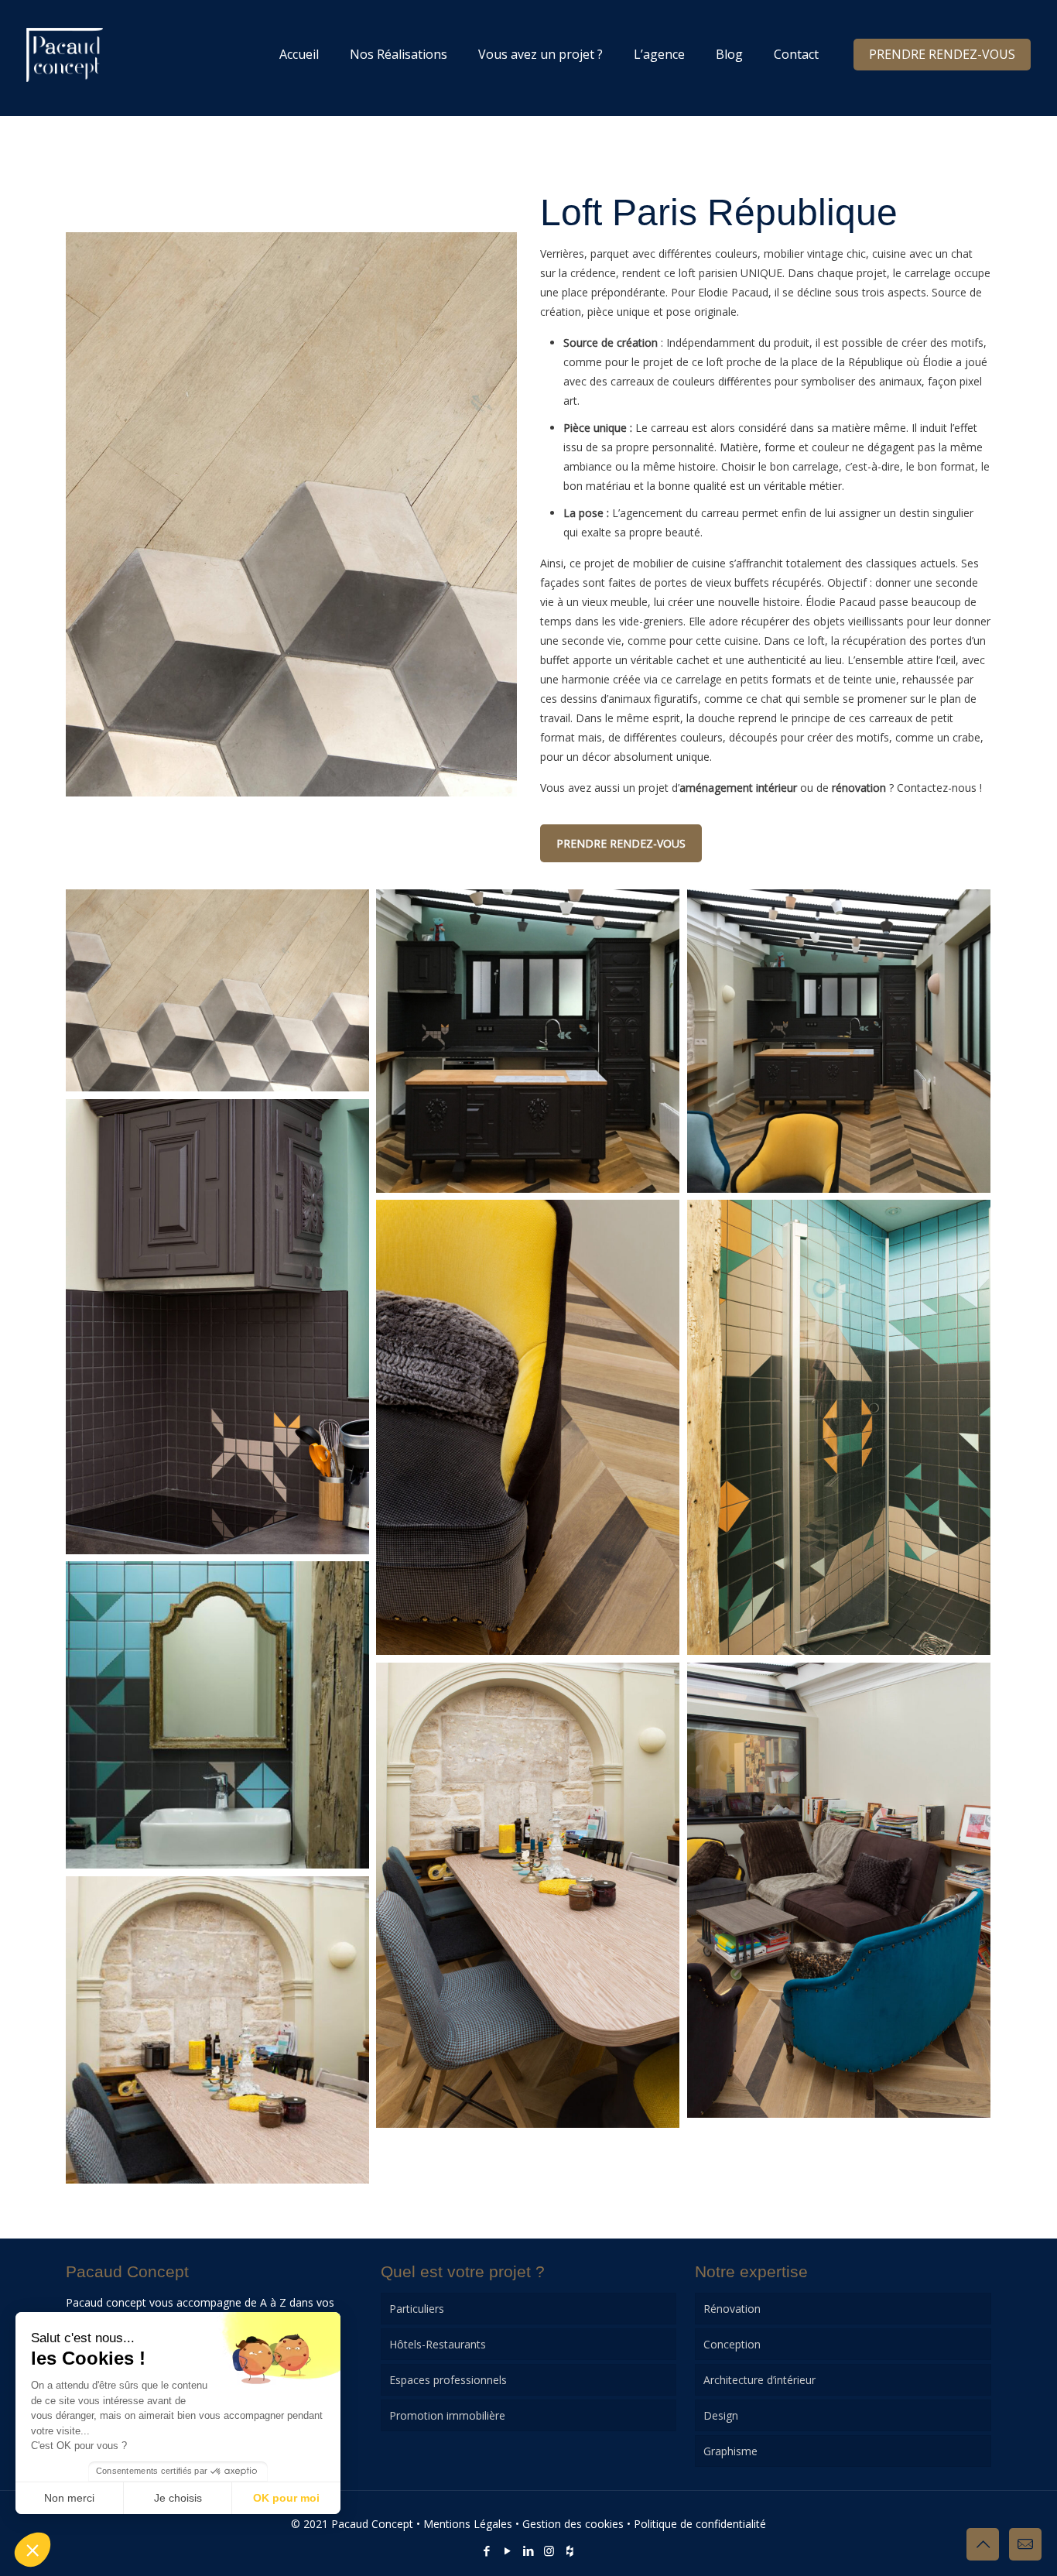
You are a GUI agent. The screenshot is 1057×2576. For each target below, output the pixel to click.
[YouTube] (507, 2550)
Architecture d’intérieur (759, 2380)
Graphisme (730, 2451)
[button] (32, 2550)
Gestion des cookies (573, 2524)
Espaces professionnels (448, 2380)
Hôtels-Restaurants (438, 2344)
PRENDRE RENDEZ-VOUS (942, 54)
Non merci (69, 2498)
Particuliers (417, 2309)
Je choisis (178, 2498)
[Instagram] (549, 2550)
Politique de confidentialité (700, 2524)
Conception (732, 2344)
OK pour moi (286, 2498)
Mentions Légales (468, 2524)
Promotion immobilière (447, 2415)
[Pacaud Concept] (65, 54)
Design (721, 2415)
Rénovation (732, 2309)
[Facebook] (486, 2550)
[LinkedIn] (528, 2550)
